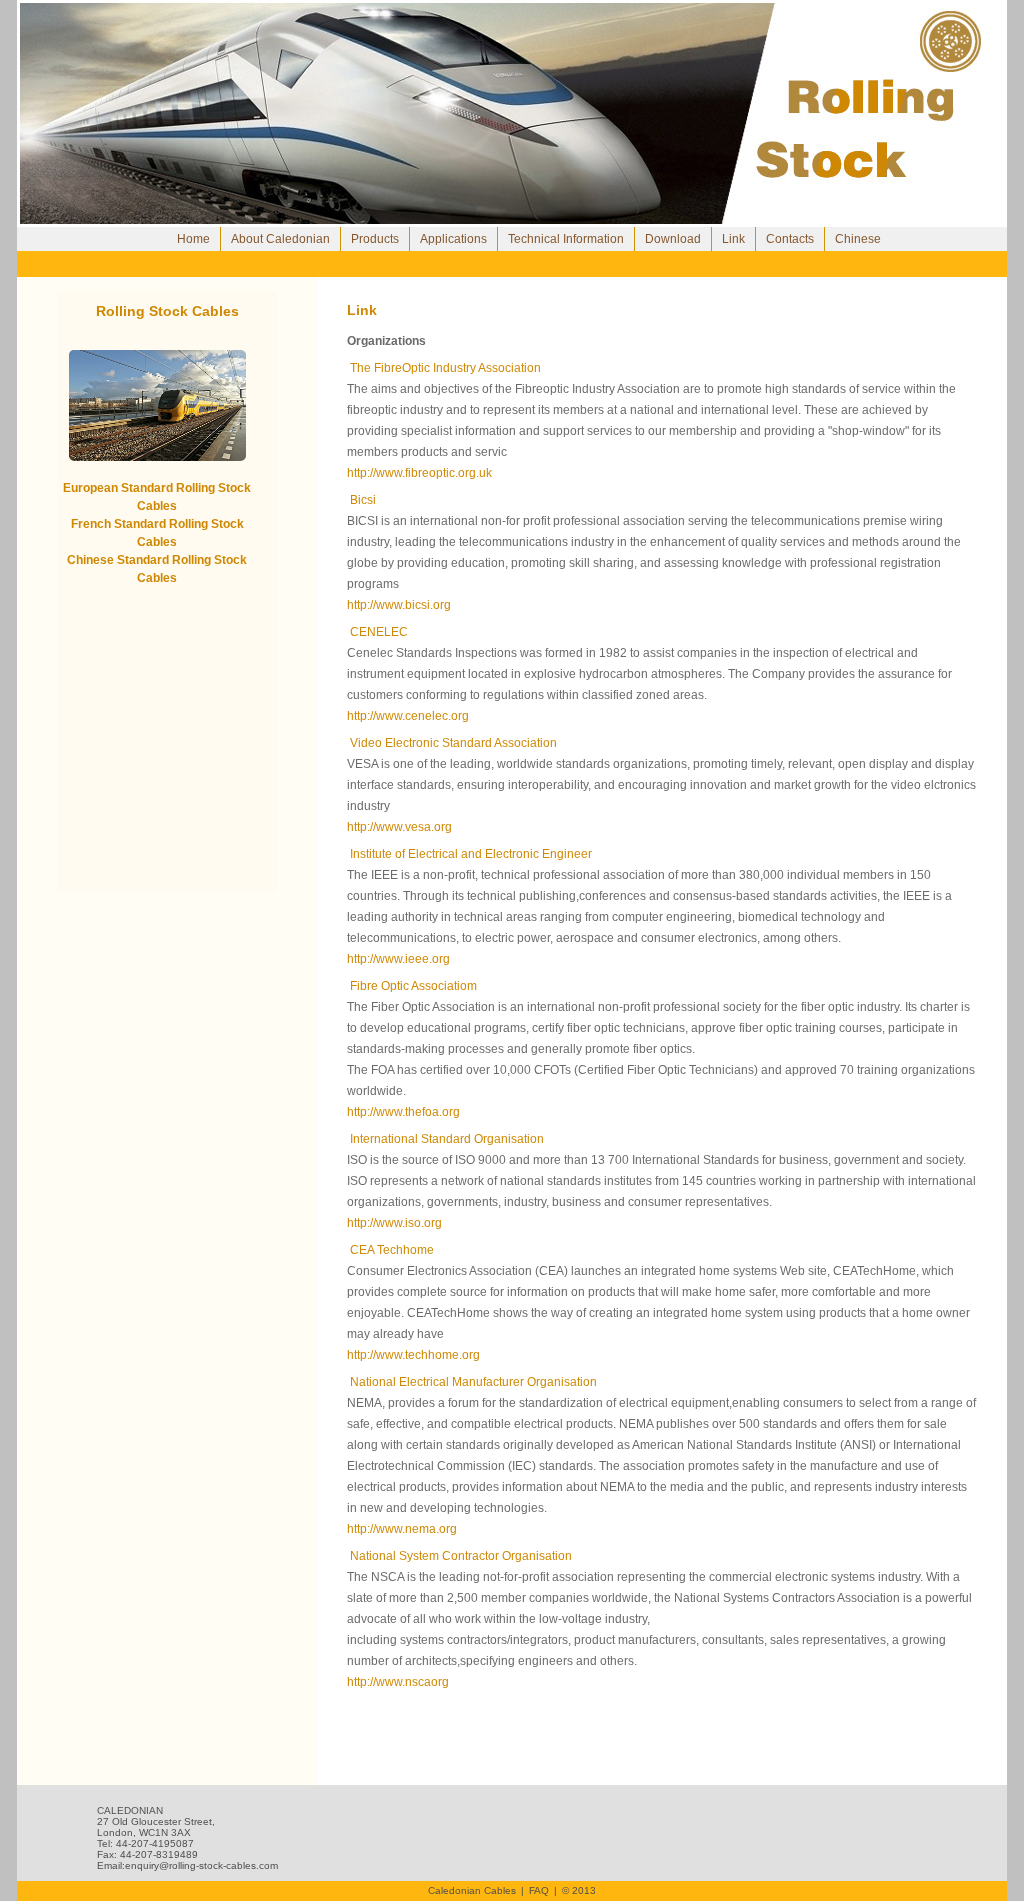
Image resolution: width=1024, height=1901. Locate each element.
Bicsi (363, 500)
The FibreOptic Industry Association (444, 368)
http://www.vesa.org (399, 827)
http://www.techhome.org (413, 1355)
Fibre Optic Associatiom (412, 986)
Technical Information (566, 239)
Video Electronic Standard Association (452, 743)
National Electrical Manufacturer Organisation (472, 1382)
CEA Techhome (390, 1250)
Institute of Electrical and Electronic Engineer (469, 854)
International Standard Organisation (445, 1139)
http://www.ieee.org (398, 959)
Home (193, 239)
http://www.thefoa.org (403, 1112)
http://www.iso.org (394, 1223)
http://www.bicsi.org (399, 605)
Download (673, 239)
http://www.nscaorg (398, 1682)
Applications (453, 239)
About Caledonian (280, 239)
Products (375, 239)
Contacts (790, 239)
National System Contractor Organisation (459, 1556)
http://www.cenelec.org (408, 716)
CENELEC (377, 632)
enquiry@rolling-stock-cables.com (201, 1865)
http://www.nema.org (402, 1529)
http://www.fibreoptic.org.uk (419, 473)
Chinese (858, 239)
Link (733, 239)
